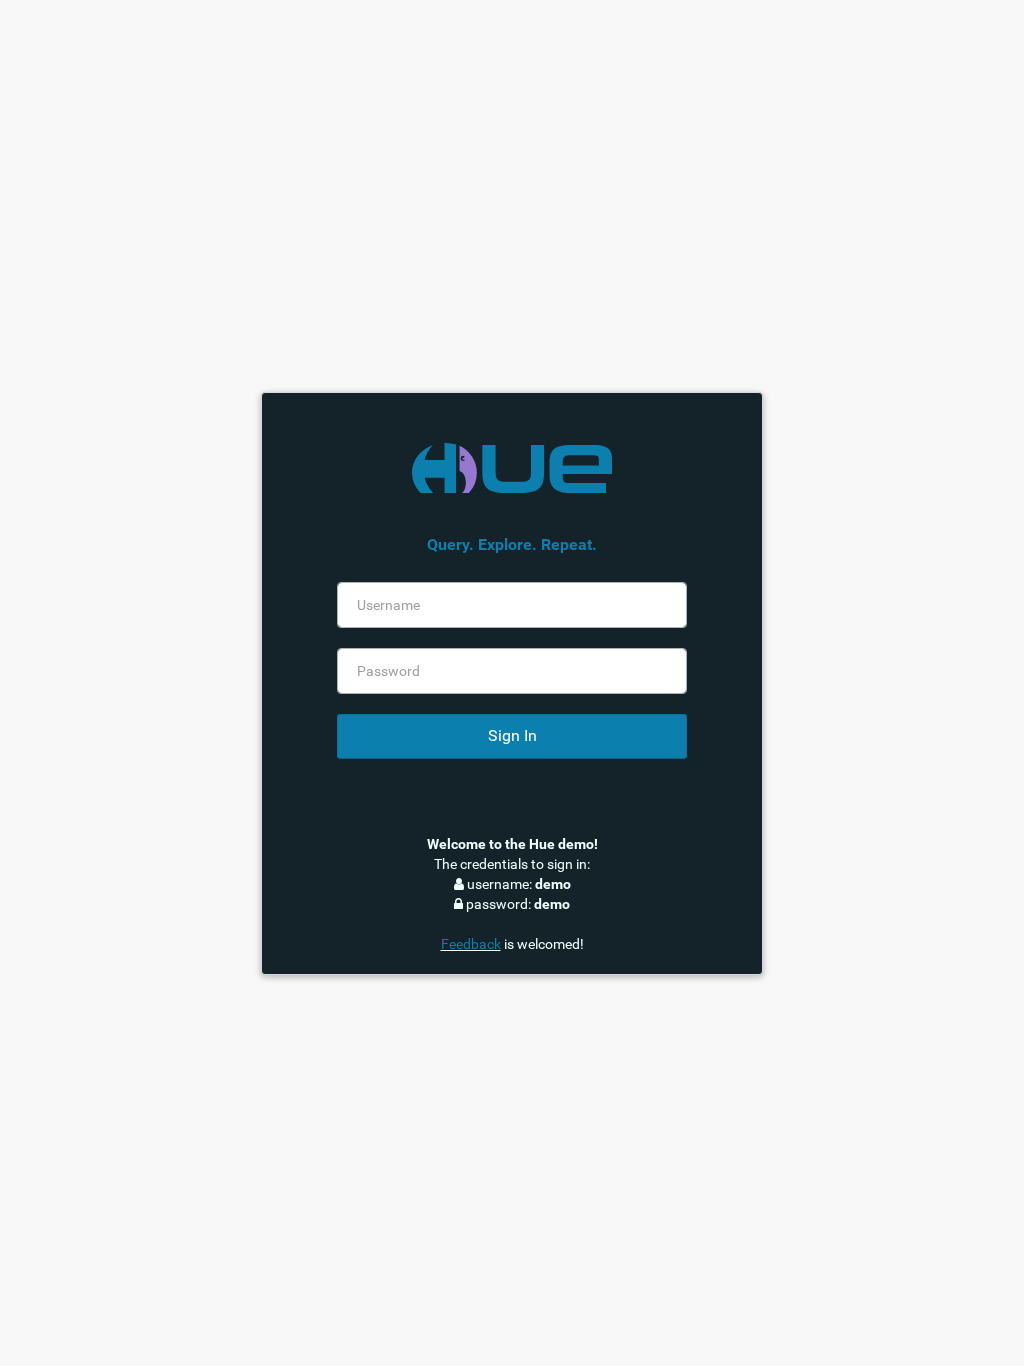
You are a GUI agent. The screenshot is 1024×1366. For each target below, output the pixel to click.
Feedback (471, 944)
